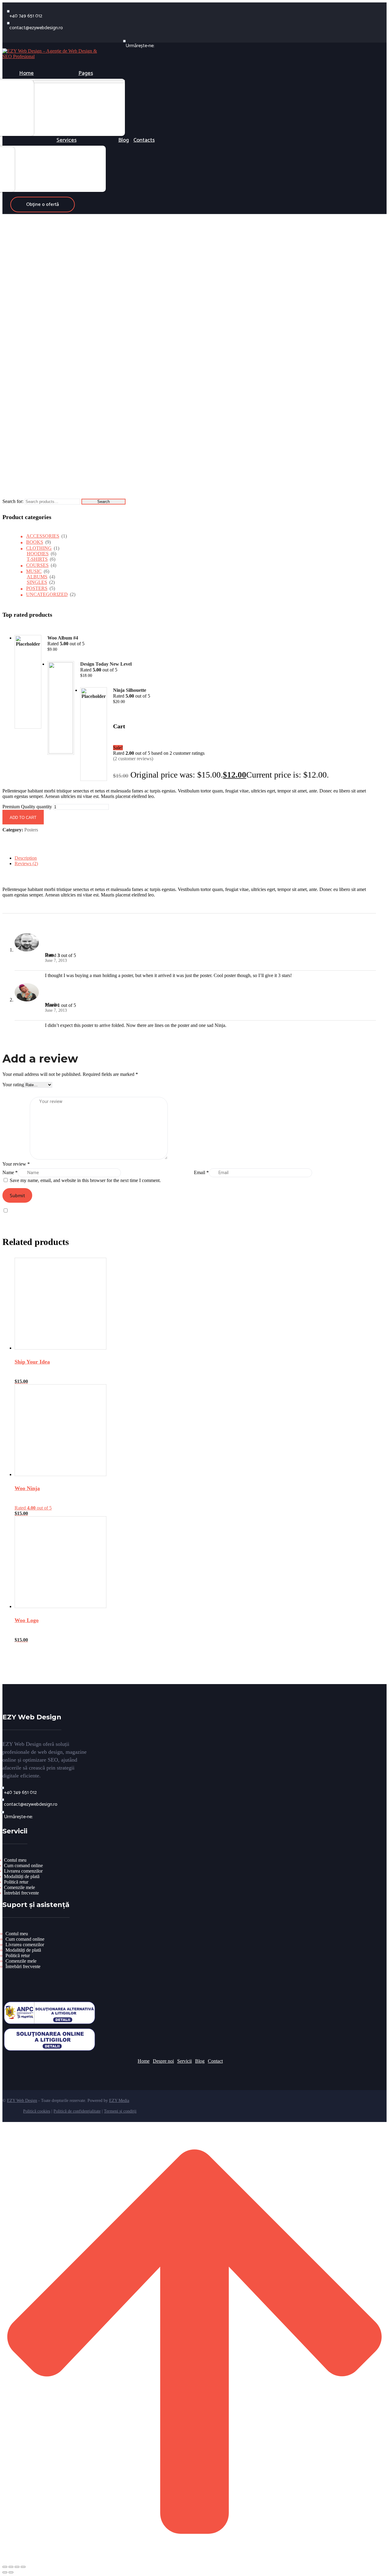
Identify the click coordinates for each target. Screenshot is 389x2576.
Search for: (13, 501)
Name (10, 1172)
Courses (37, 565)
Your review (16, 1164)
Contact (215, 2061)
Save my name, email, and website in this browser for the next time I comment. (85, 1180)
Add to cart (23, 818)
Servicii (184, 2061)
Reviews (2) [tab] (26, 863)
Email (201, 1172)
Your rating (13, 1085)
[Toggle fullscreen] (11, 2567)
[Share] (17, 2567)
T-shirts (37, 559)
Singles (37, 582)
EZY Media (119, 2101)
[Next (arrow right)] (11, 2572)
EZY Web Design (22, 2101)
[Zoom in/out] (5, 2567)
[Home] (53, 56)
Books (35, 542)
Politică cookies (37, 2111)
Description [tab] (26, 858)
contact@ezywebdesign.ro (36, 28)
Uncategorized (47, 594)
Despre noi (163, 2061)
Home (144, 2061)
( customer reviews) (133, 759)
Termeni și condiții (120, 2111)
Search (103, 502)
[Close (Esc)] (23, 2567)
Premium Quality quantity (27, 807)
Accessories (43, 536)
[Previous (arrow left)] (5, 2572)
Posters (37, 588)
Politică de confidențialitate (77, 2111)
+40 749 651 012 (26, 16)
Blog (200, 2061)
